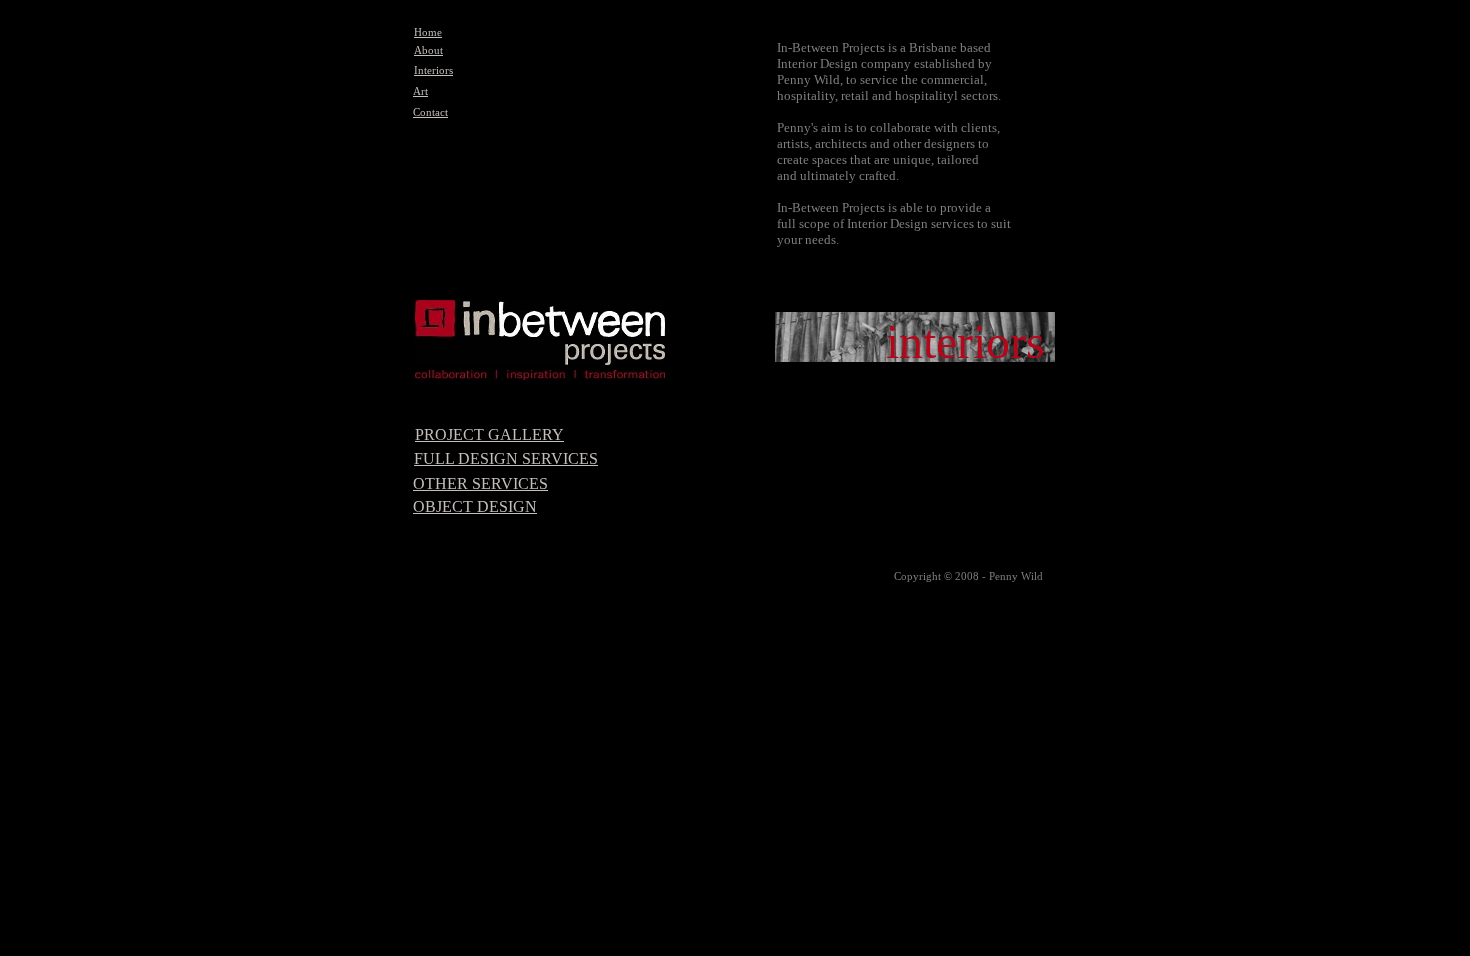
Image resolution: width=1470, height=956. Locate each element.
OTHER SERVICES (480, 483)
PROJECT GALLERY (489, 434)
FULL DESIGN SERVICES (506, 458)
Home (428, 32)
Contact (430, 112)
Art (420, 91)
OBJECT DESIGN (475, 506)
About (428, 50)
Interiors (433, 70)
